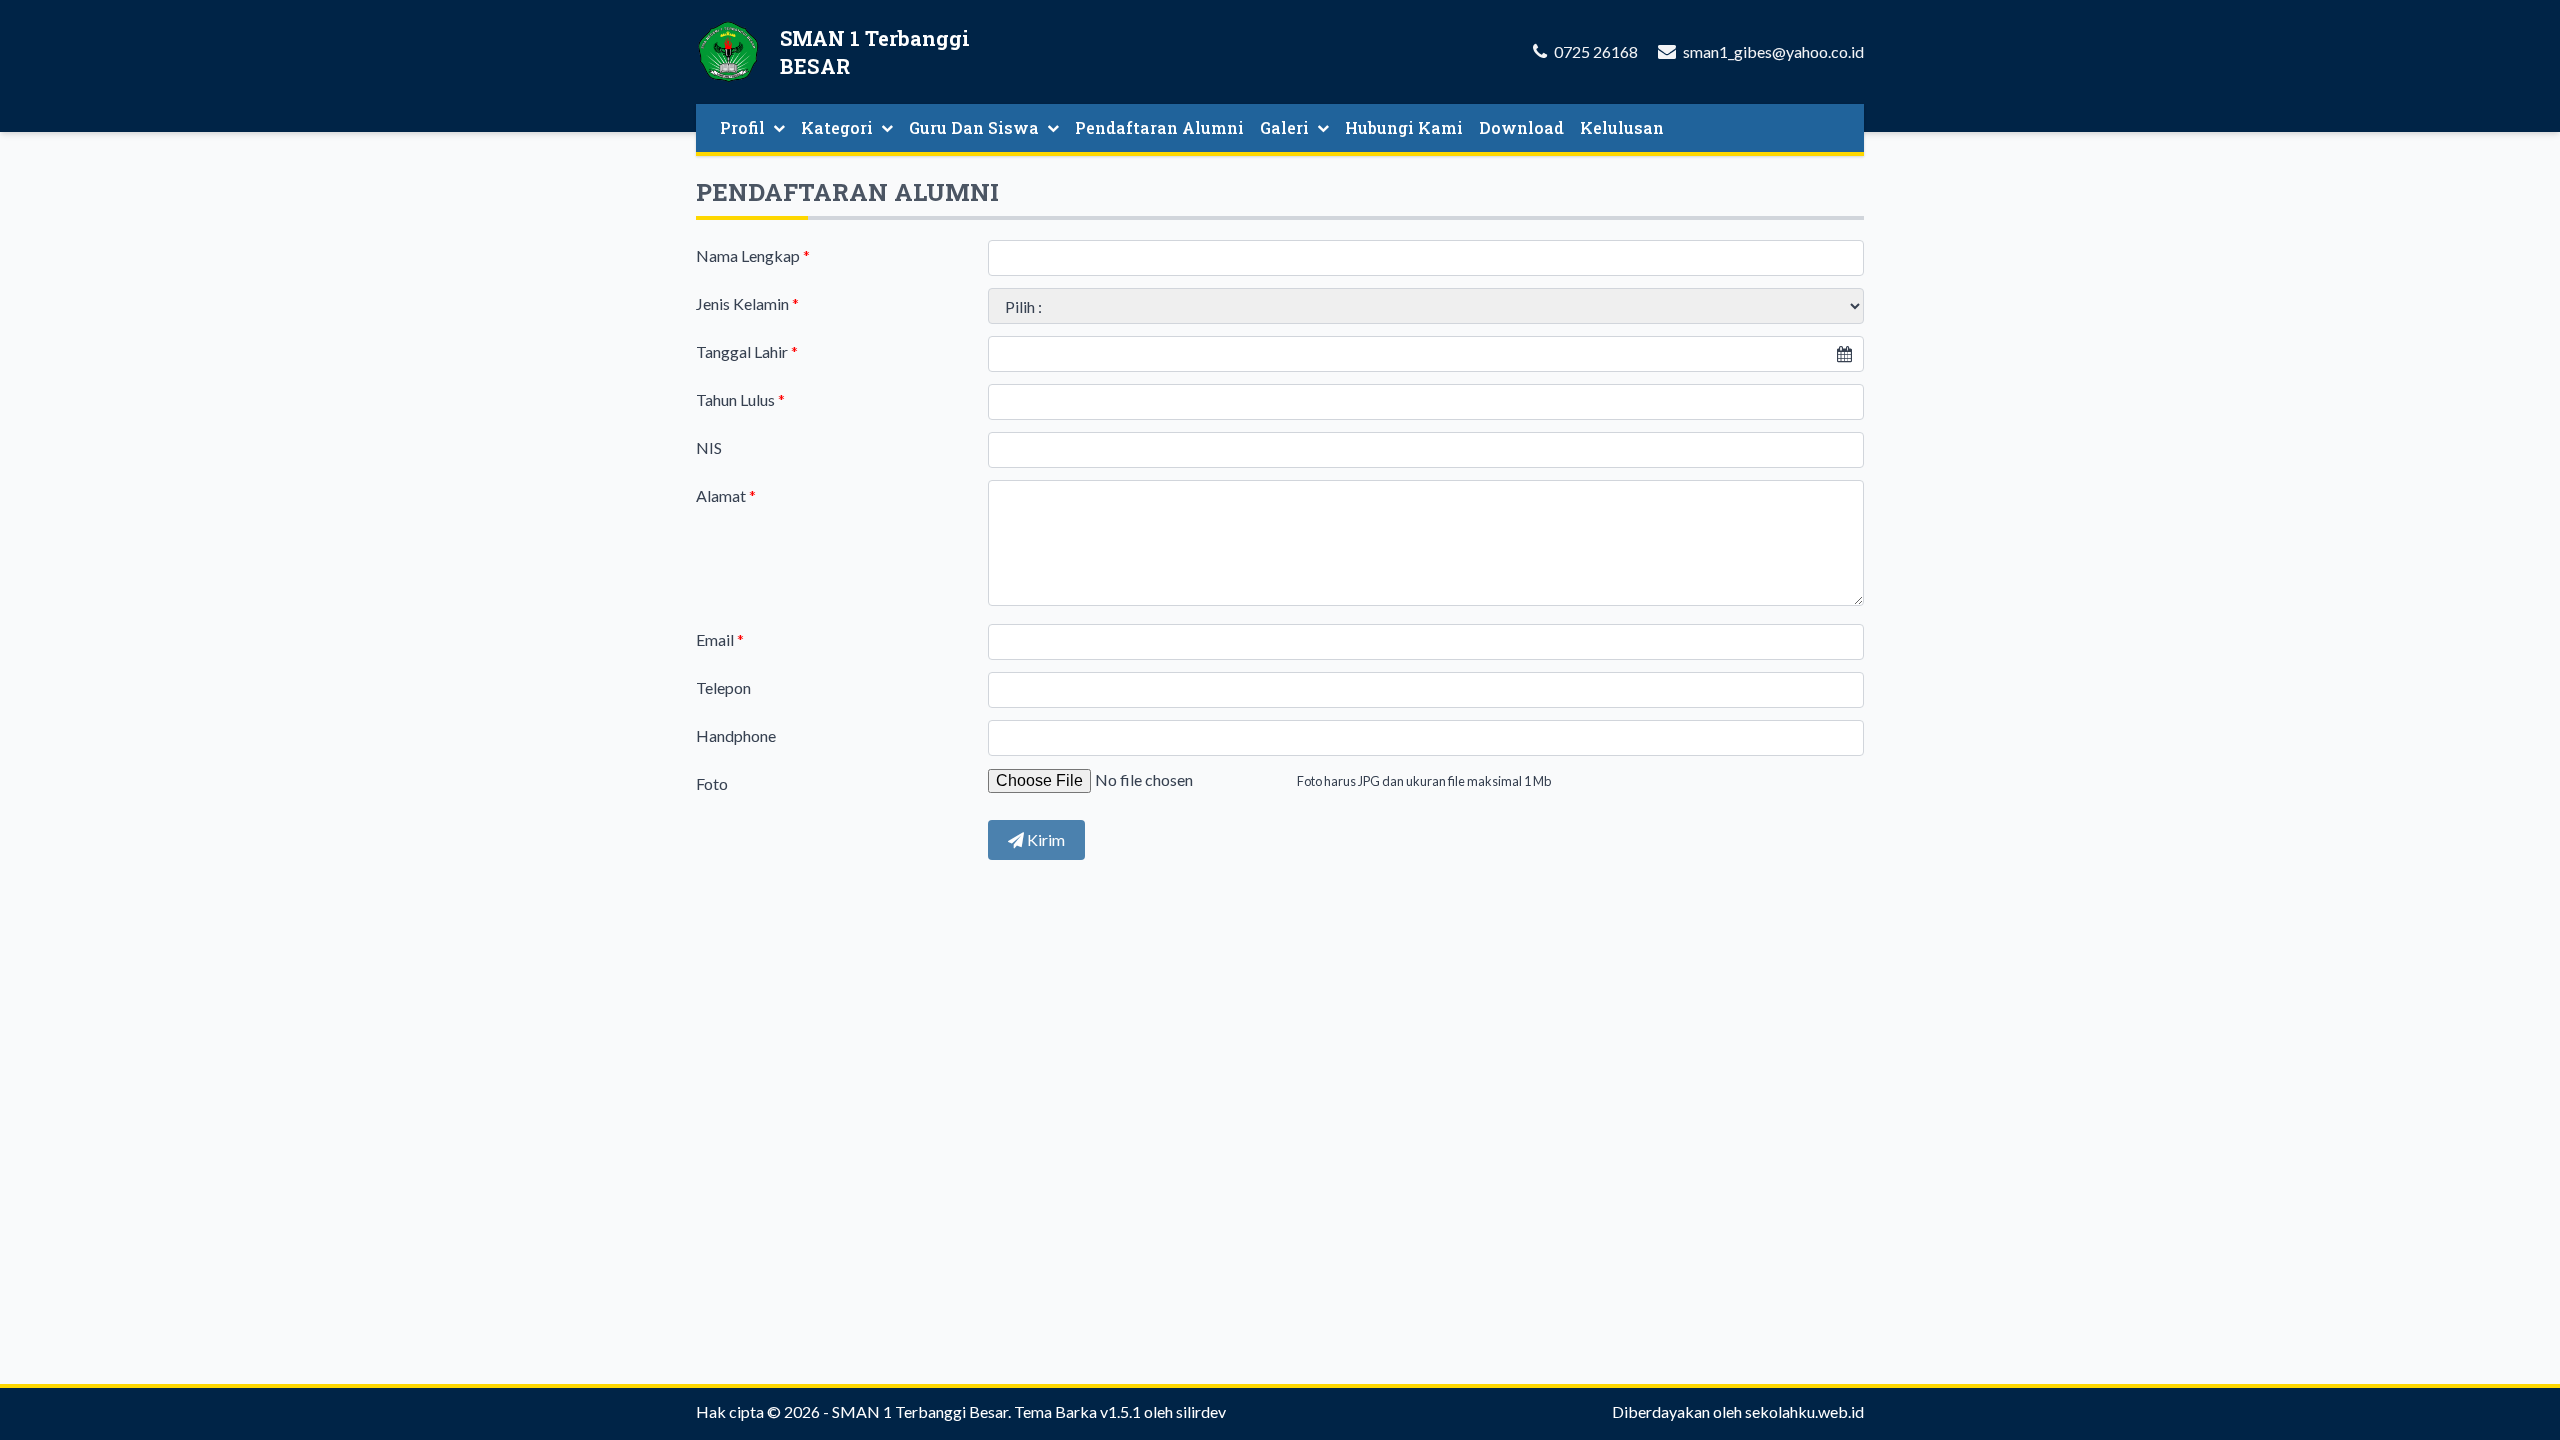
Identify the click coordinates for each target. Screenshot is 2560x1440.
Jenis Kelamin (747, 303)
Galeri (1284, 127)
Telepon (723, 687)
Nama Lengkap (753, 255)
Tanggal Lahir (747, 351)
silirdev (1201, 1411)
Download (1521, 127)
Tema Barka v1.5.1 (1077, 1411)
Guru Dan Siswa (974, 127)
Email (720, 639)
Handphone (736, 735)
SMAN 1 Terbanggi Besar (920, 1411)
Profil (742, 127)
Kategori (837, 127)
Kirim (1044, 839)
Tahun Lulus (740, 399)
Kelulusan (1622, 127)
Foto (712, 783)
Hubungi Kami (1404, 127)
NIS (709, 447)
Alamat (726, 495)
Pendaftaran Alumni (1159, 127)
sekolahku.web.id (1804, 1411)
